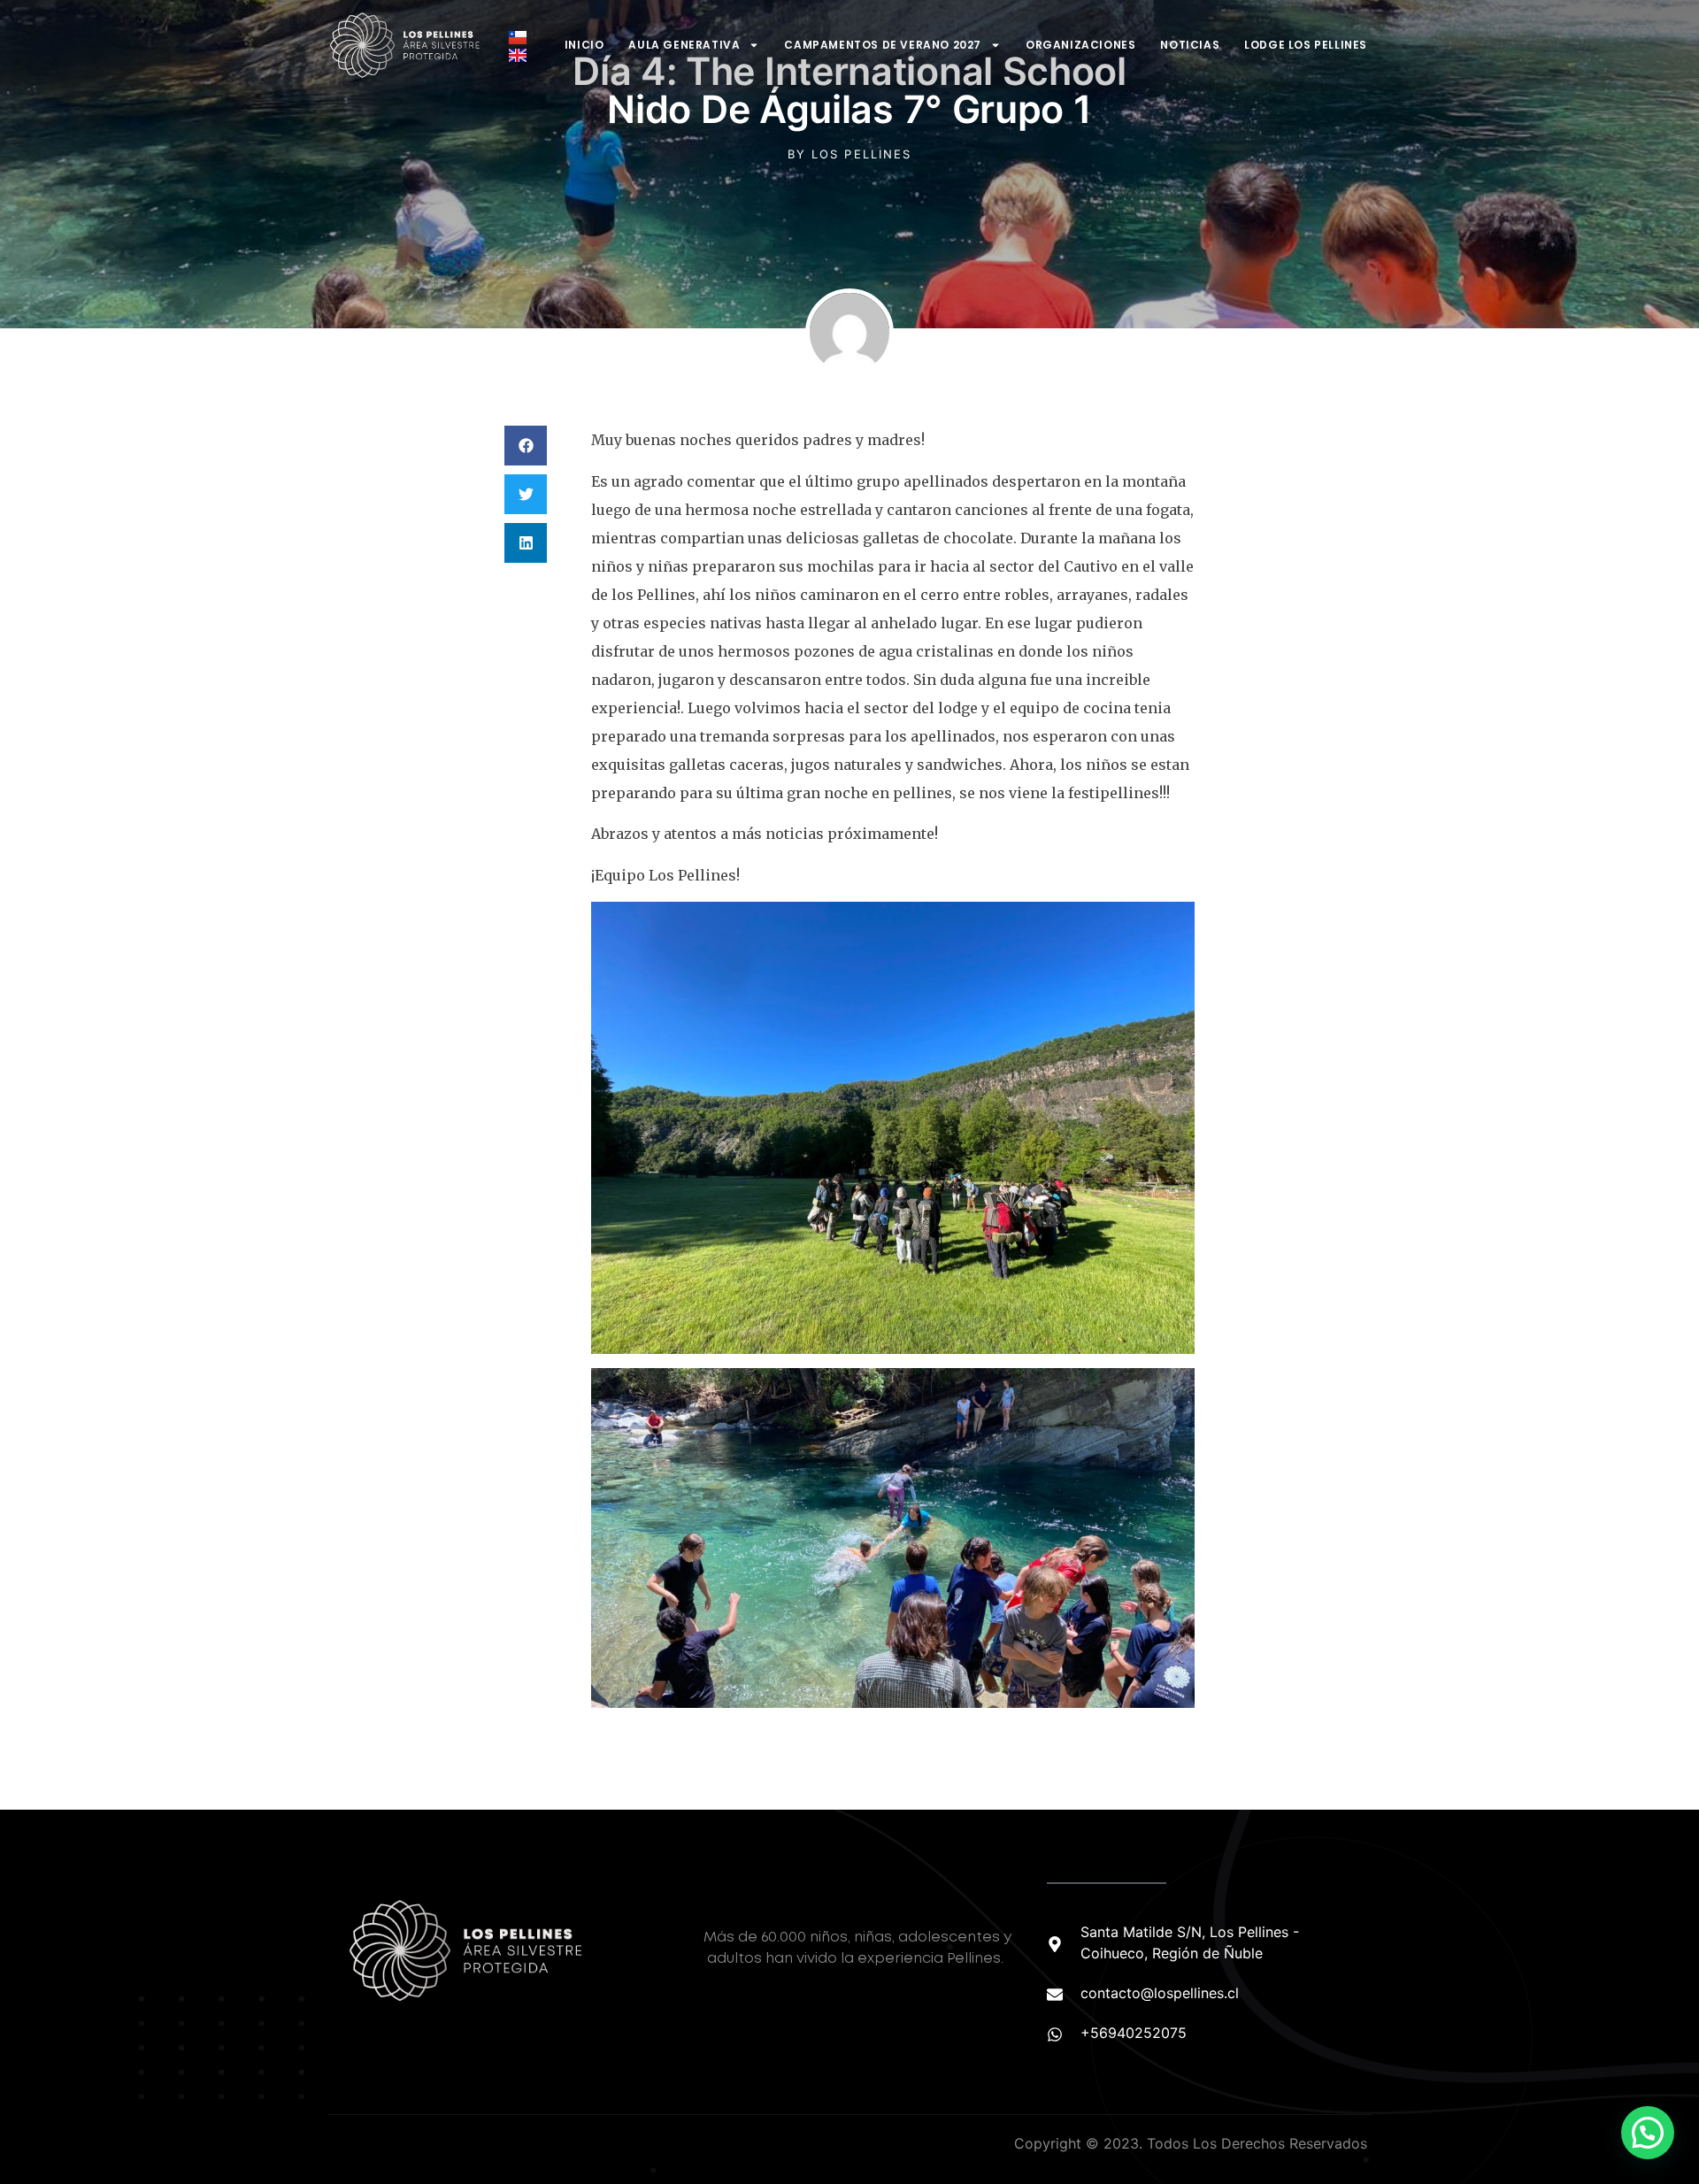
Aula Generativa (684, 45)
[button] (526, 446)
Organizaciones (1080, 45)
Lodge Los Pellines (1306, 45)
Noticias (1190, 45)
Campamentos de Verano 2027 (883, 45)
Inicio (584, 45)
